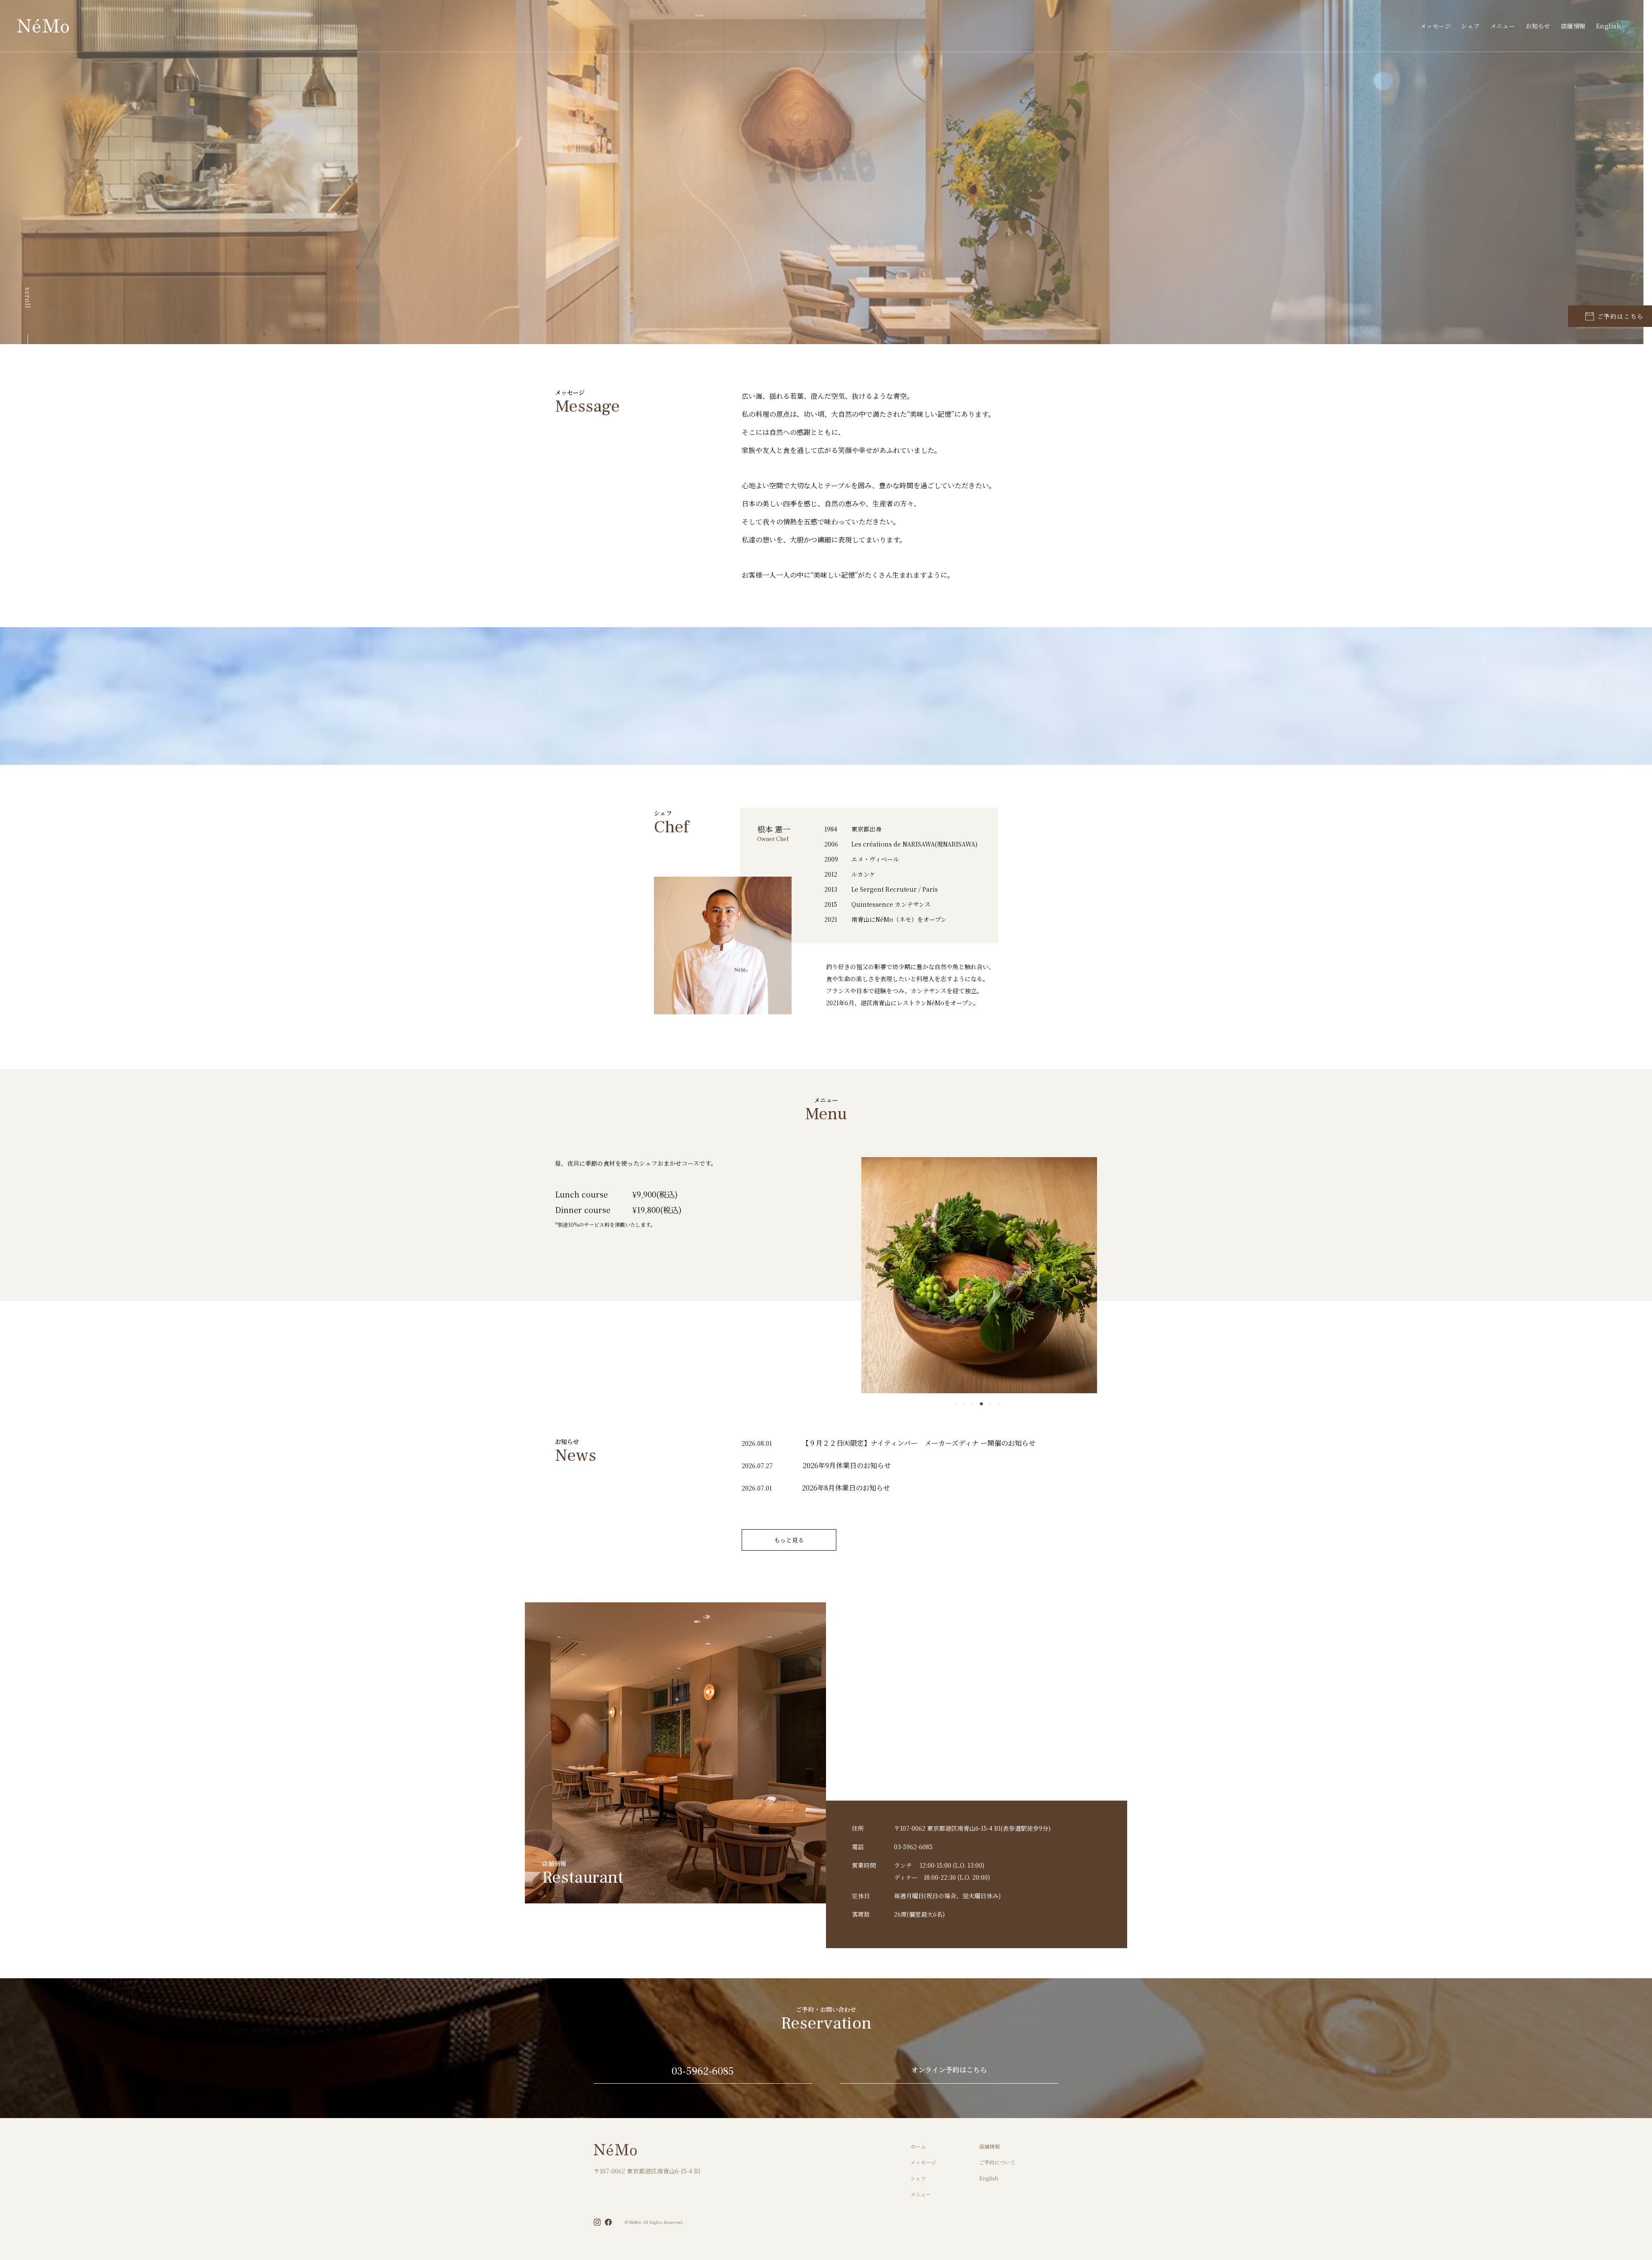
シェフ (1470, 26)
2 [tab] (966, 1404)
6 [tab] (1001, 1404)
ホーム (918, 2146)
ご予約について (997, 2162)
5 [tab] (992, 1404)
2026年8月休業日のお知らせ (846, 1488)
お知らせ (1538, 26)
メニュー (1503, 26)
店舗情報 (1573, 26)
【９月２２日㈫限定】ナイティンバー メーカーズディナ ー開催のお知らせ (919, 1443)
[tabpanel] (979, 1275)
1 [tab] (958, 1404)
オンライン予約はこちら (949, 2071)
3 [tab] (975, 1404)
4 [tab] (983, 1404)
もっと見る (789, 1540)
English (1609, 26)
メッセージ (1436, 26)
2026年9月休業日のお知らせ (847, 1465)
